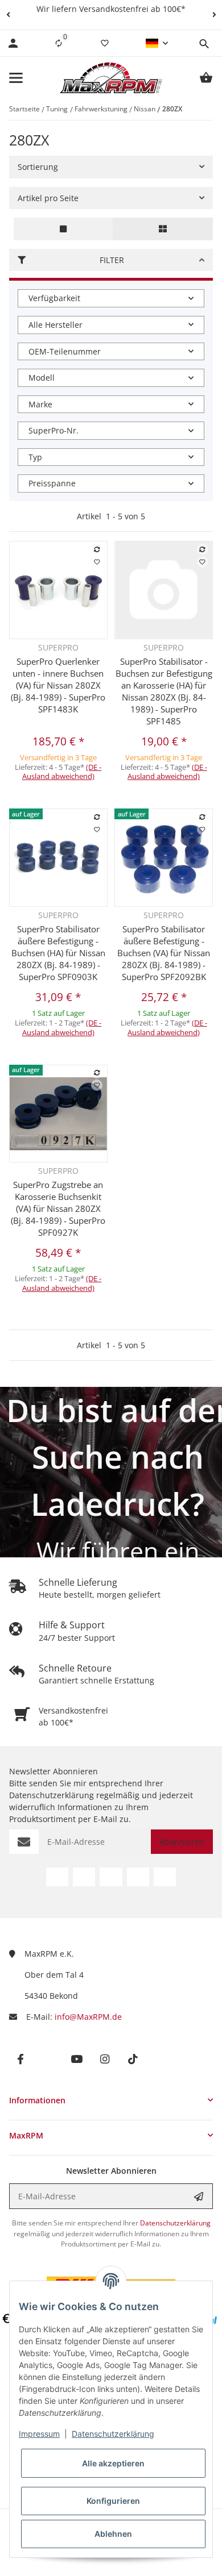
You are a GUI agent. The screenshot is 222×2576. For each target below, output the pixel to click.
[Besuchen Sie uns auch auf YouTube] (111, 1877)
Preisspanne (52, 483)
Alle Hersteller (55, 325)
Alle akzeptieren (113, 2463)
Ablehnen (113, 2534)
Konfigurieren (113, 2501)
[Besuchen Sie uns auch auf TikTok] (165, 1877)
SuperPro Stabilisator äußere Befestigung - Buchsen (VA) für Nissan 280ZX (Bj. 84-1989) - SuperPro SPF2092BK (164, 953)
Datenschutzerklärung (113, 2434)
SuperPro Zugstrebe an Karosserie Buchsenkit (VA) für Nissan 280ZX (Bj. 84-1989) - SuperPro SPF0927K (58, 1208)
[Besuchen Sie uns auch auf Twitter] (84, 1877)
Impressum (39, 2434)
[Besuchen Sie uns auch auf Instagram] (138, 1877)
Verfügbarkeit (54, 298)
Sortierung (38, 167)
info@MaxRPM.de (88, 2017)
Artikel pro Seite (48, 198)
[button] (8, 15)
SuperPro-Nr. (54, 430)
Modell (42, 378)
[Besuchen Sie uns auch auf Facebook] (57, 1877)
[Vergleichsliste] (59, 43)
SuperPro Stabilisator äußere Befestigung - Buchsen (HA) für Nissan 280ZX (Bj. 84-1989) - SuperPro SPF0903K (58, 953)
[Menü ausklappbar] (16, 78)
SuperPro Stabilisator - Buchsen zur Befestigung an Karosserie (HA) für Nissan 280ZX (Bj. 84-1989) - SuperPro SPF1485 (164, 691)
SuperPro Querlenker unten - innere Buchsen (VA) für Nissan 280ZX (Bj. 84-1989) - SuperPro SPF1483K (58, 685)
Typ (35, 457)
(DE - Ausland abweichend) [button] (62, 772)
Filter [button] (112, 260)
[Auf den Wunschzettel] (97, 562)
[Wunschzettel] (105, 43)
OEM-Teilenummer (65, 351)
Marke (40, 404)
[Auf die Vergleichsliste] (97, 549)
